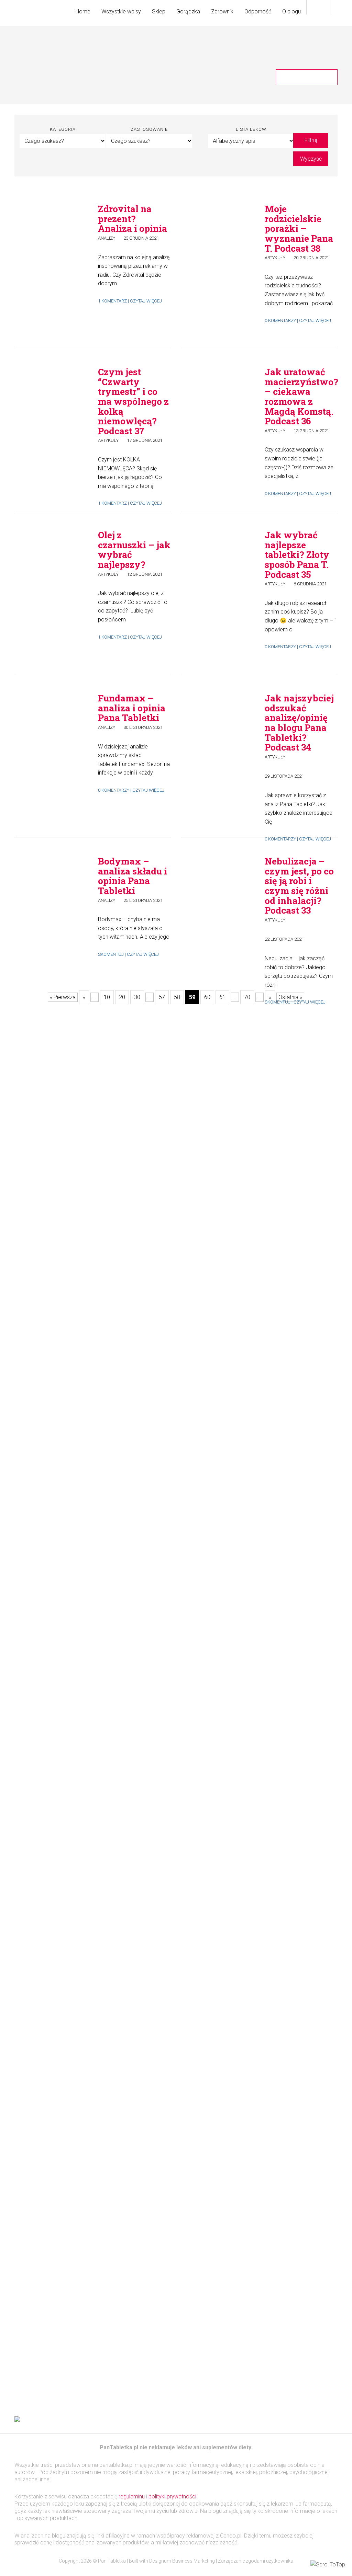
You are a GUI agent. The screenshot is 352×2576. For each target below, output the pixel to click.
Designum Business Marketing (182, 2561)
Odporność (258, 12)
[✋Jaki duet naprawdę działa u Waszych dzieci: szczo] (299, 1327)
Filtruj (311, 140)
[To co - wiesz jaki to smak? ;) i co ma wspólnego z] (299, 1660)
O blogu (291, 12)
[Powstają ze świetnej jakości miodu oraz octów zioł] (217, 1138)
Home (83, 12)
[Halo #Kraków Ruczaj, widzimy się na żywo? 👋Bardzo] (54, 1182)
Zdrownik (222, 12)
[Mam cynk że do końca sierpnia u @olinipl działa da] (135, 1076)
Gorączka (188, 12)
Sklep (159, 12)
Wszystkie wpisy (121, 12)
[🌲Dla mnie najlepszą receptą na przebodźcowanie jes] (54, 1857)
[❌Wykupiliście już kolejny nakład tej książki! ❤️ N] (217, 1945)
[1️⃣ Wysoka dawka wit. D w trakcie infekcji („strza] (135, 1827)
